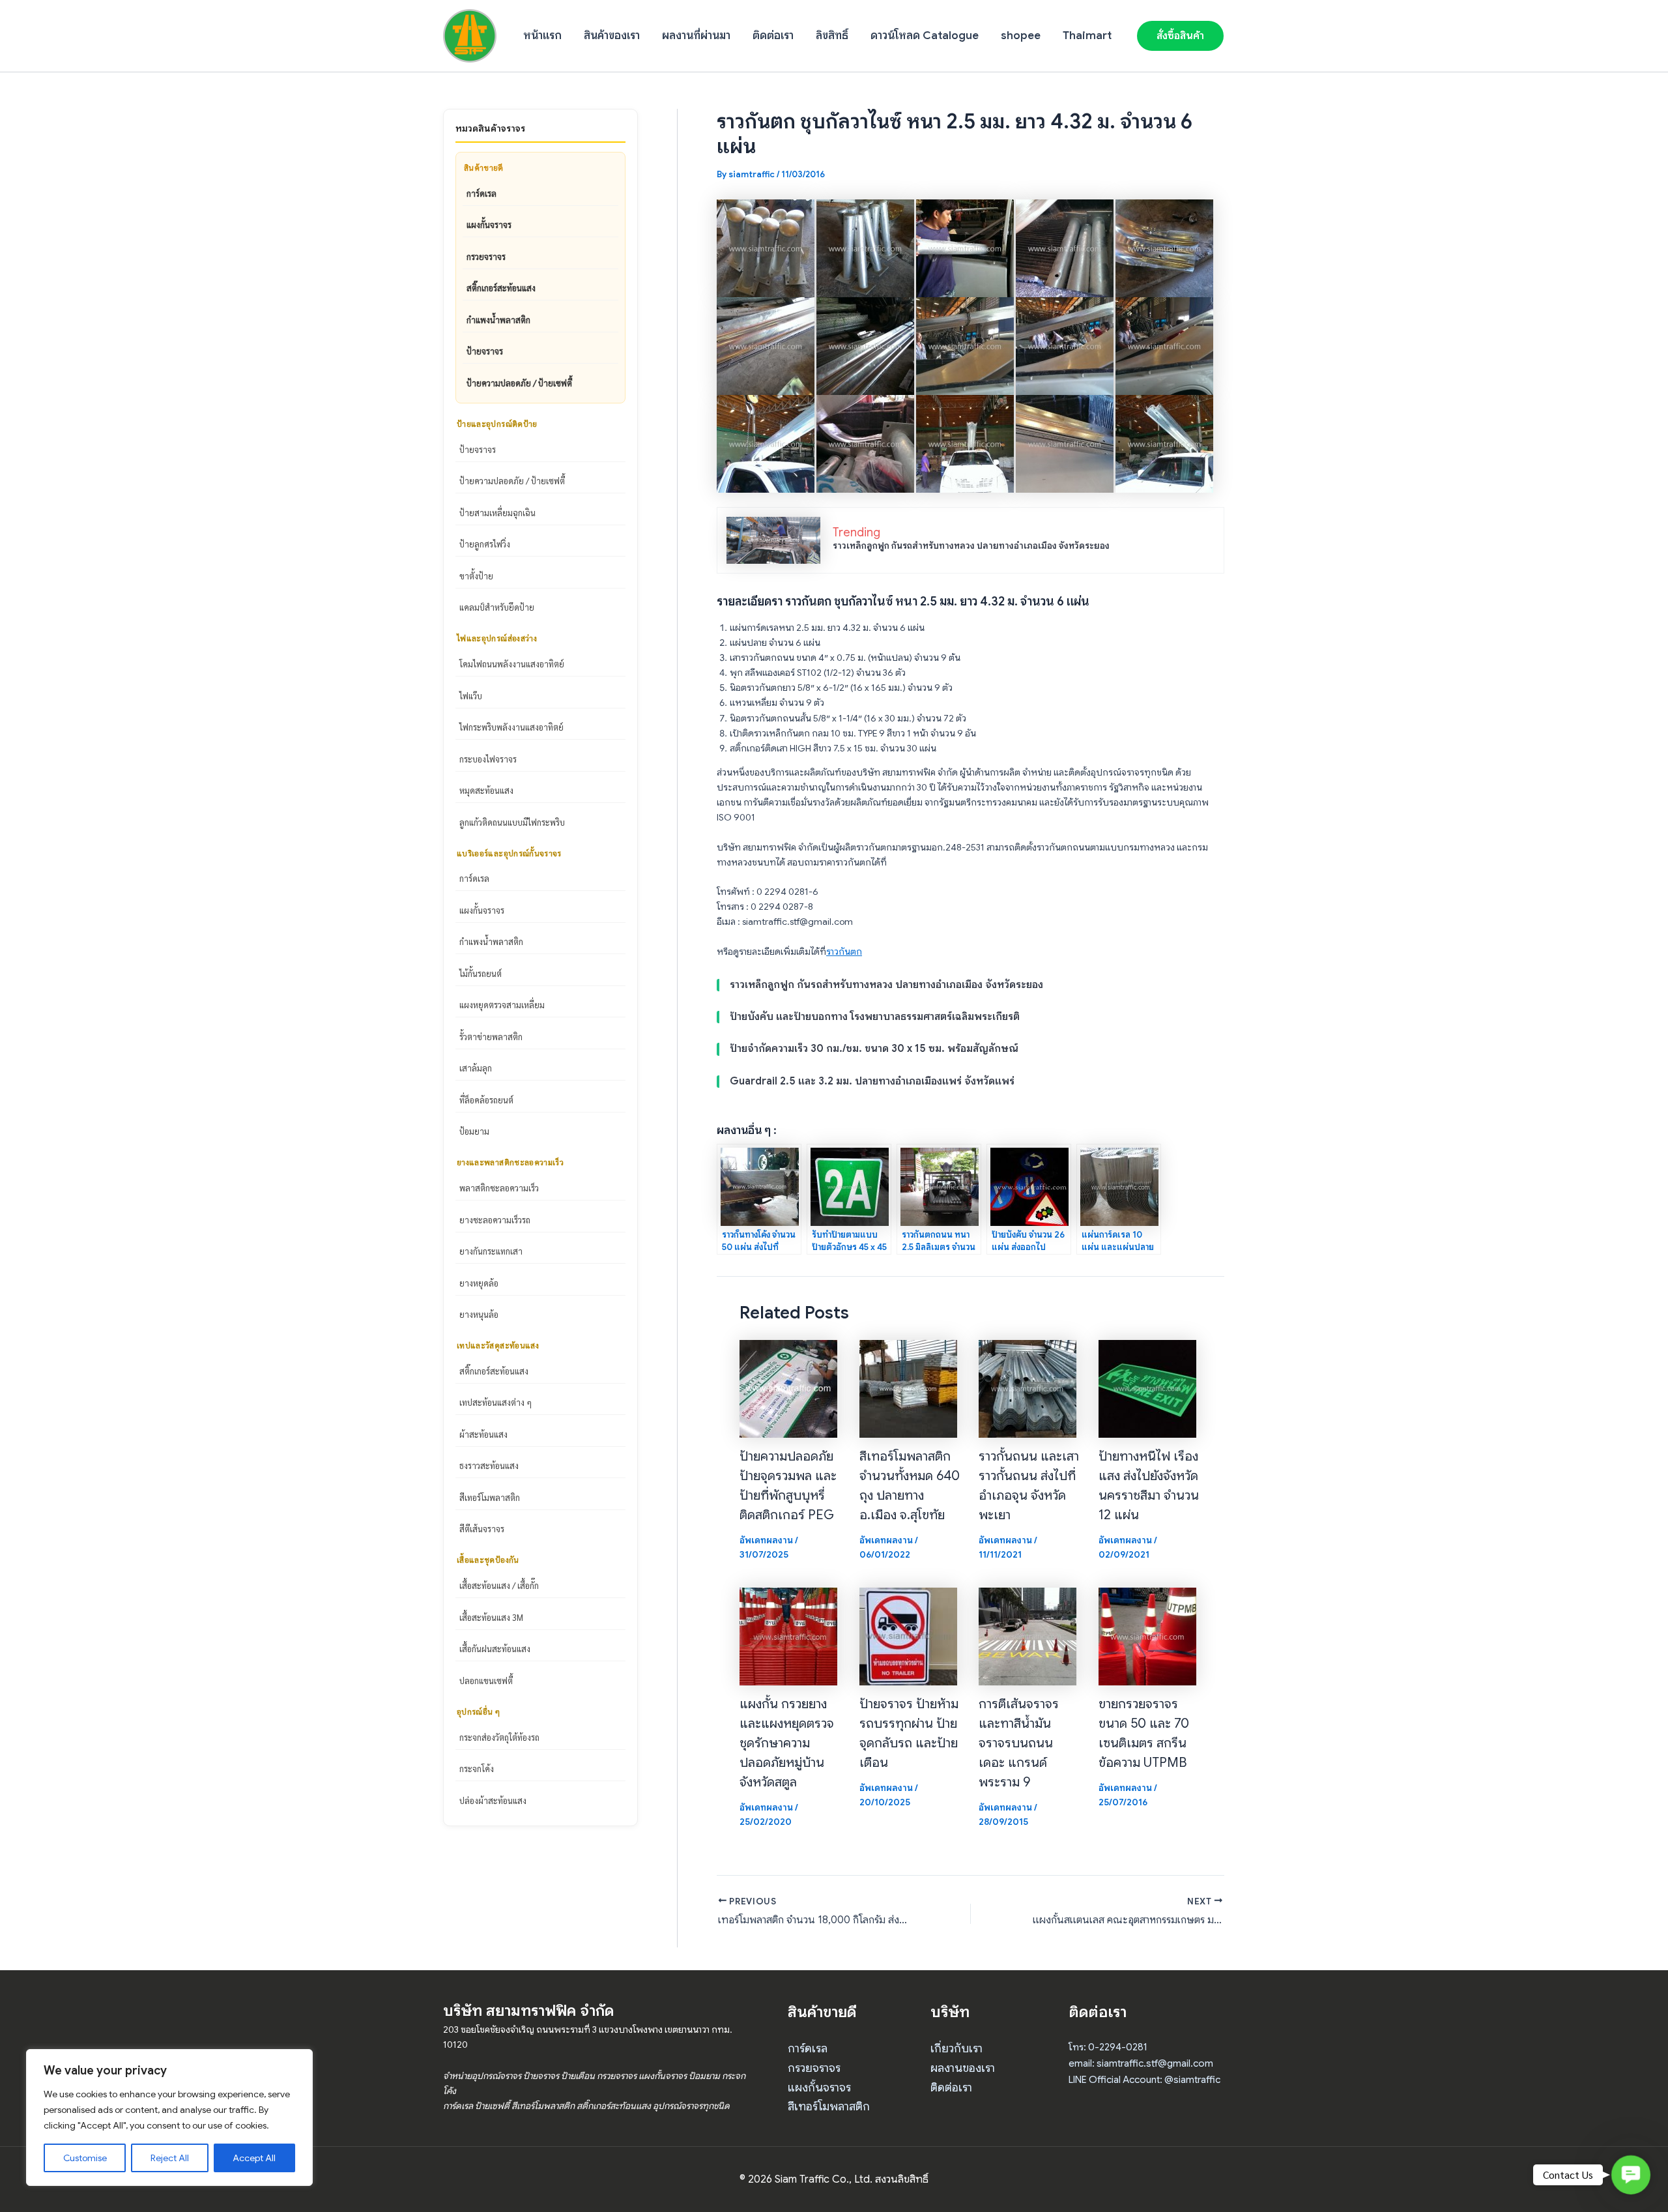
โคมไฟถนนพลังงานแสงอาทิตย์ (512, 664)
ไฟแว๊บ (471, 696)
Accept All (254, 2158)
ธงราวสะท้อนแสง (489, 1465)
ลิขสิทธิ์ (832, 36)
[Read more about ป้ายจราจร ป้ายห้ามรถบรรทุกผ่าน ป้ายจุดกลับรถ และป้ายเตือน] (908, 1635)
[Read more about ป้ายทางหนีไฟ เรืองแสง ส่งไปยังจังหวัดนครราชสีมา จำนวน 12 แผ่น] (1147, 1388)
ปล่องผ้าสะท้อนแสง (493, 1800)
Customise (85, 2158)
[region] (169, 2117)
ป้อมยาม (474, 1131)
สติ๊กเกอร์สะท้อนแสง (501, 288)
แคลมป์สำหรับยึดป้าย (497, 607)
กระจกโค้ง (477, 1768)
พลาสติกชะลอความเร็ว (499, 1188)
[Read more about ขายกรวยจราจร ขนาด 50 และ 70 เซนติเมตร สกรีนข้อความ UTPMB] (1147, 1635)
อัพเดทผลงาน (766, 1540)
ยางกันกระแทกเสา (491, 1251)
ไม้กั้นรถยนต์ (481, 973)
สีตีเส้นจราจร (482, 1529)
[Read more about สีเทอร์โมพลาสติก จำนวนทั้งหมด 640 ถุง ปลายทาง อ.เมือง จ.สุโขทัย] (908, 1388)
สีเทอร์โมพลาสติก (490, 1497)
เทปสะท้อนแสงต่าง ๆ (496, 1402)
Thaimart (1087, 36)
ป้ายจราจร (485, 351)
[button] (1180, 36)
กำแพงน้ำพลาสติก (498, 320)
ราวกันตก (844, 952)
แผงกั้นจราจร (489, 225)
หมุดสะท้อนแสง (486, 790)
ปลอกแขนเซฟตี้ (486, 1681)
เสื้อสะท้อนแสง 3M (491, 1617)
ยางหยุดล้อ (479, 1283)
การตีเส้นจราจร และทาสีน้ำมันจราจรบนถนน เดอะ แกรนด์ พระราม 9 (1019, 1743)
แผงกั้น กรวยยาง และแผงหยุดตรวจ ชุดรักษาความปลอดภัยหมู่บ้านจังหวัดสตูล (787, 1743)
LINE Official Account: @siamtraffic (1144, 2080)
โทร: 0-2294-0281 (1108, 2047)
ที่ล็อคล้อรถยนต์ (486, 1100)
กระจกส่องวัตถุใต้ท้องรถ (499, 1737)
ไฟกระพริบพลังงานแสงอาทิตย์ (511, 727)
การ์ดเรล (482, 193)
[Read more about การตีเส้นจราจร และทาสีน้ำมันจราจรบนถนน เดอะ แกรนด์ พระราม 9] (1028, 1635)
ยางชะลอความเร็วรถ (495, 1220)
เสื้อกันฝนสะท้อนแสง (495, 1649)
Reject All (170, 2158)
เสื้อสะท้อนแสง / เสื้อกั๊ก (499, 1585)
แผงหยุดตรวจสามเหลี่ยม (502, 1005)
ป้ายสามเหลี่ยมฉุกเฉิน (497, 513)
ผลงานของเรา (963, 2068)
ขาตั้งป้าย (476, 576)
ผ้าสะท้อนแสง (483, 1434)
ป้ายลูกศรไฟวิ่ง (485, 544)
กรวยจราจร (486, 256)
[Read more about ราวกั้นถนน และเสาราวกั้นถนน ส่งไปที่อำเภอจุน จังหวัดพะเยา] (1028, 1388)
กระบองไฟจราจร (488, 759)
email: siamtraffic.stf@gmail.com (1141, 2063)
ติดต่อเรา (773, 36)
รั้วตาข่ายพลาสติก (491, 1037)
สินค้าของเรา (612, 36)
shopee (1021, 36)
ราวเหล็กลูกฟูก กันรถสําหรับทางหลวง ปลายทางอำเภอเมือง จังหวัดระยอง (971, 546)
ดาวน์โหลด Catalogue (925, 36)
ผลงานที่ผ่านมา (696, 36)
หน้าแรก (542, 36)
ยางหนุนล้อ (479, 1314)
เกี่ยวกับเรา (956, 2048)
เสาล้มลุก (476, 1068)
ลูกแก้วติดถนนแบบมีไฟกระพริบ (512, 822)
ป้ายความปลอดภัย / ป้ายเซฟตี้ (519, 383)
